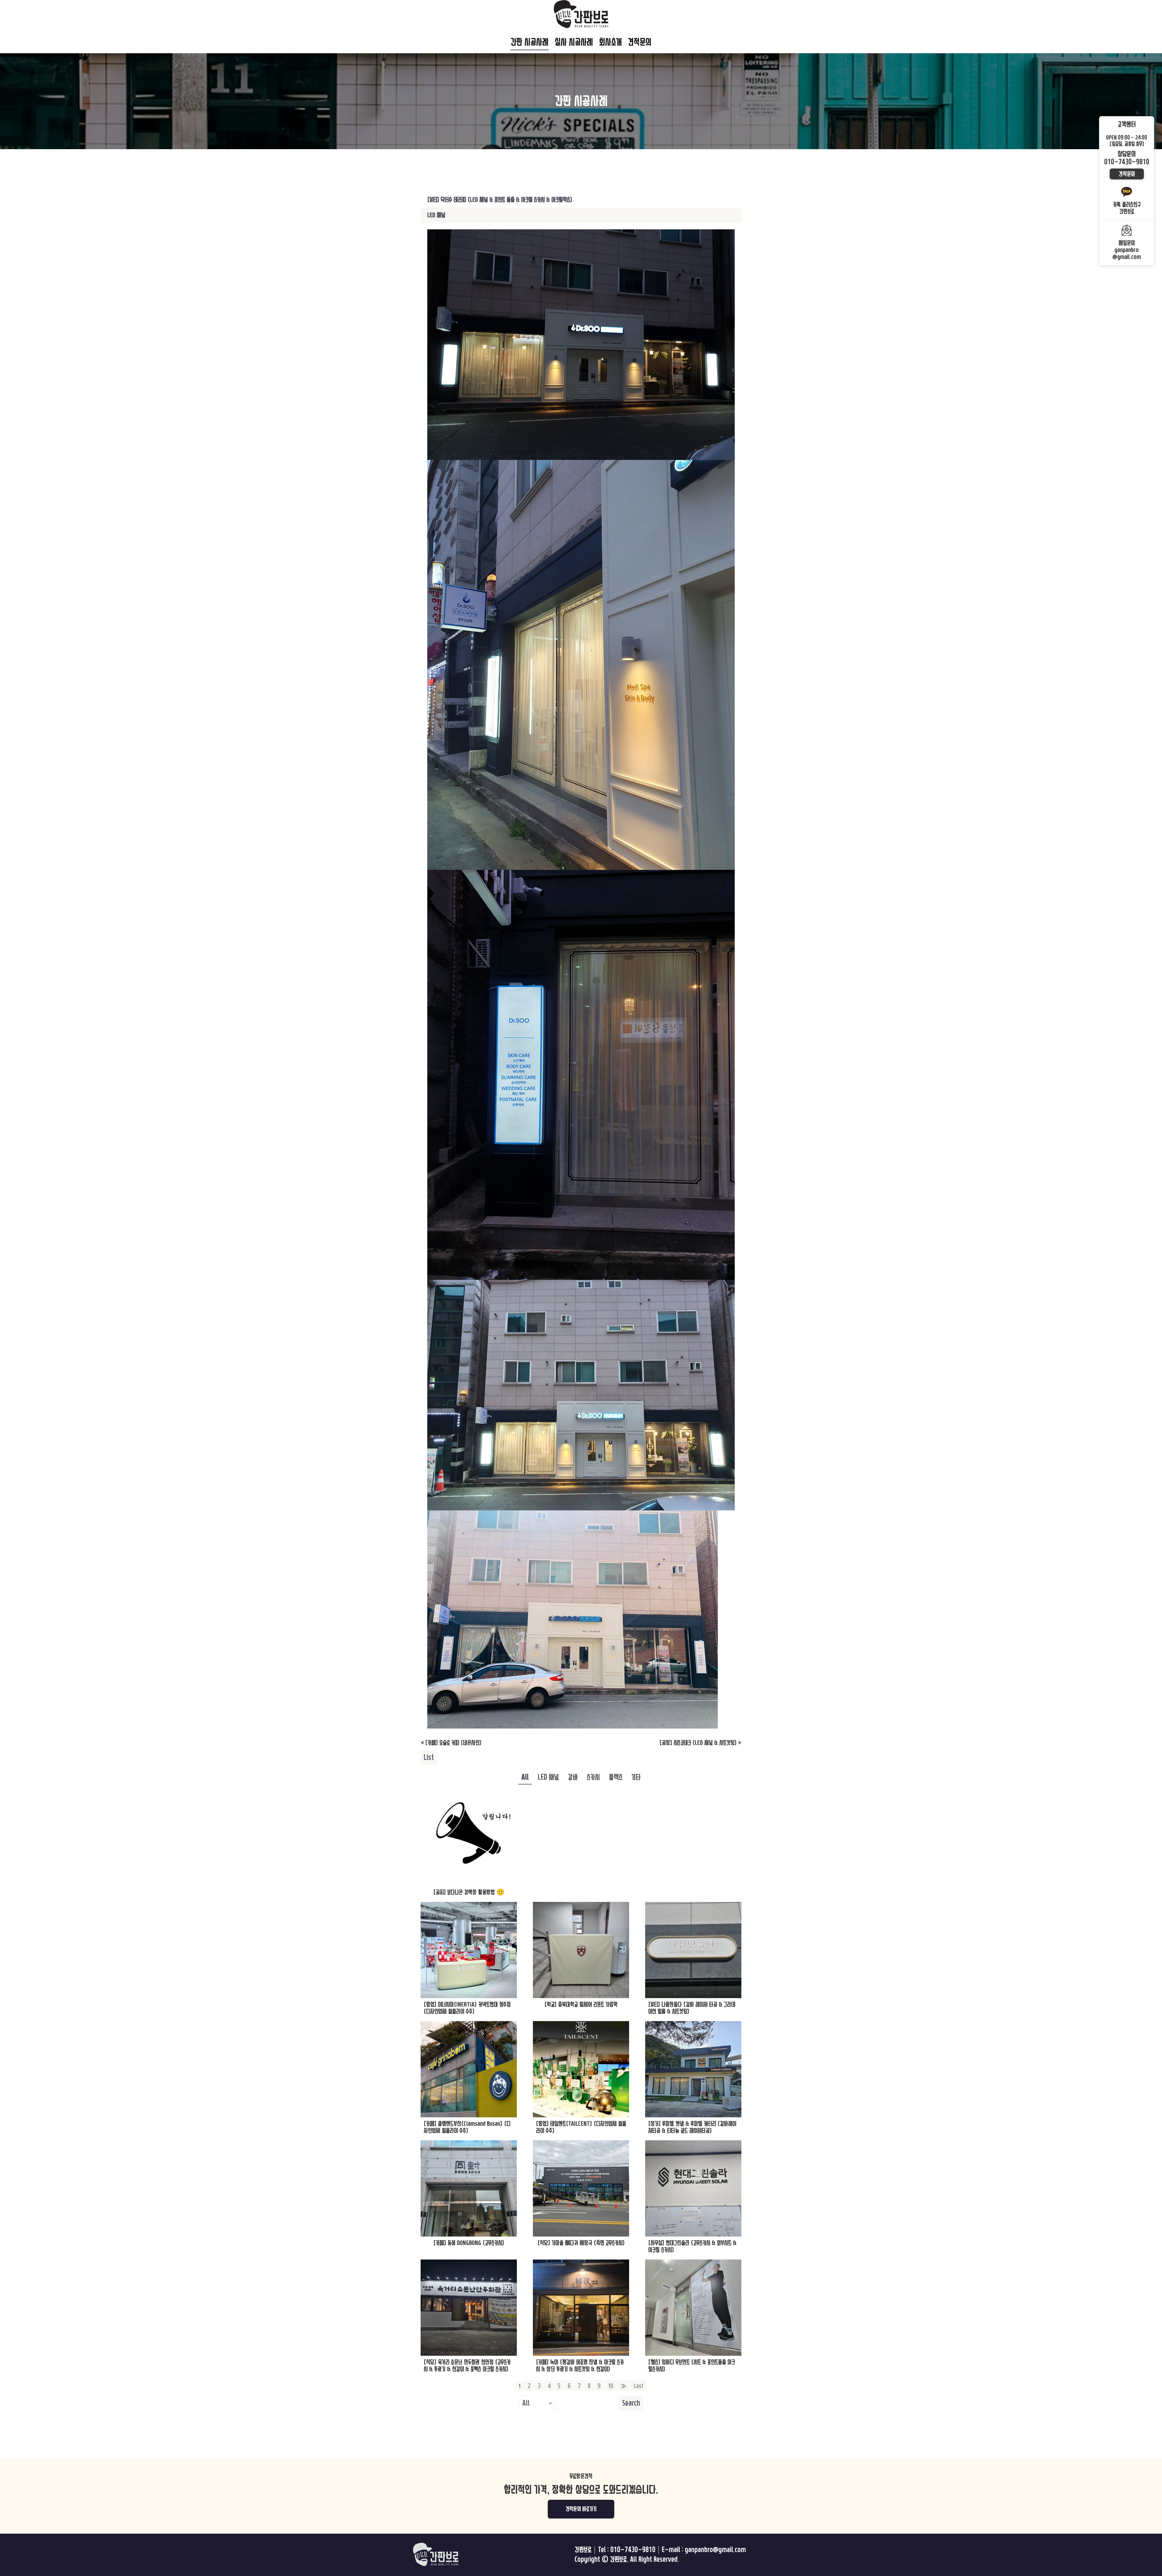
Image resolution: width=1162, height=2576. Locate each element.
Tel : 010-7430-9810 (627, 2550)
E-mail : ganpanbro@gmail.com (704, 2550)
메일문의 (1127, 250)
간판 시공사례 (530, 42)
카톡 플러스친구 (1127, 208)
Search (631, 2403)
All (525, 1777)
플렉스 (616, 1777)
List (429, 1758)
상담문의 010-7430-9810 (1127, 158)
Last (639, 2386)
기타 (636, 1777)
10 (610, 2386)
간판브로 (583, 2550)
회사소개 (611, 42)
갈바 (573, 1777)
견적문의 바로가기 (581, 2509)
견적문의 (640, 42)
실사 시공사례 (574, 42)
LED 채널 (548, 1777)
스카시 (593, 1777)
